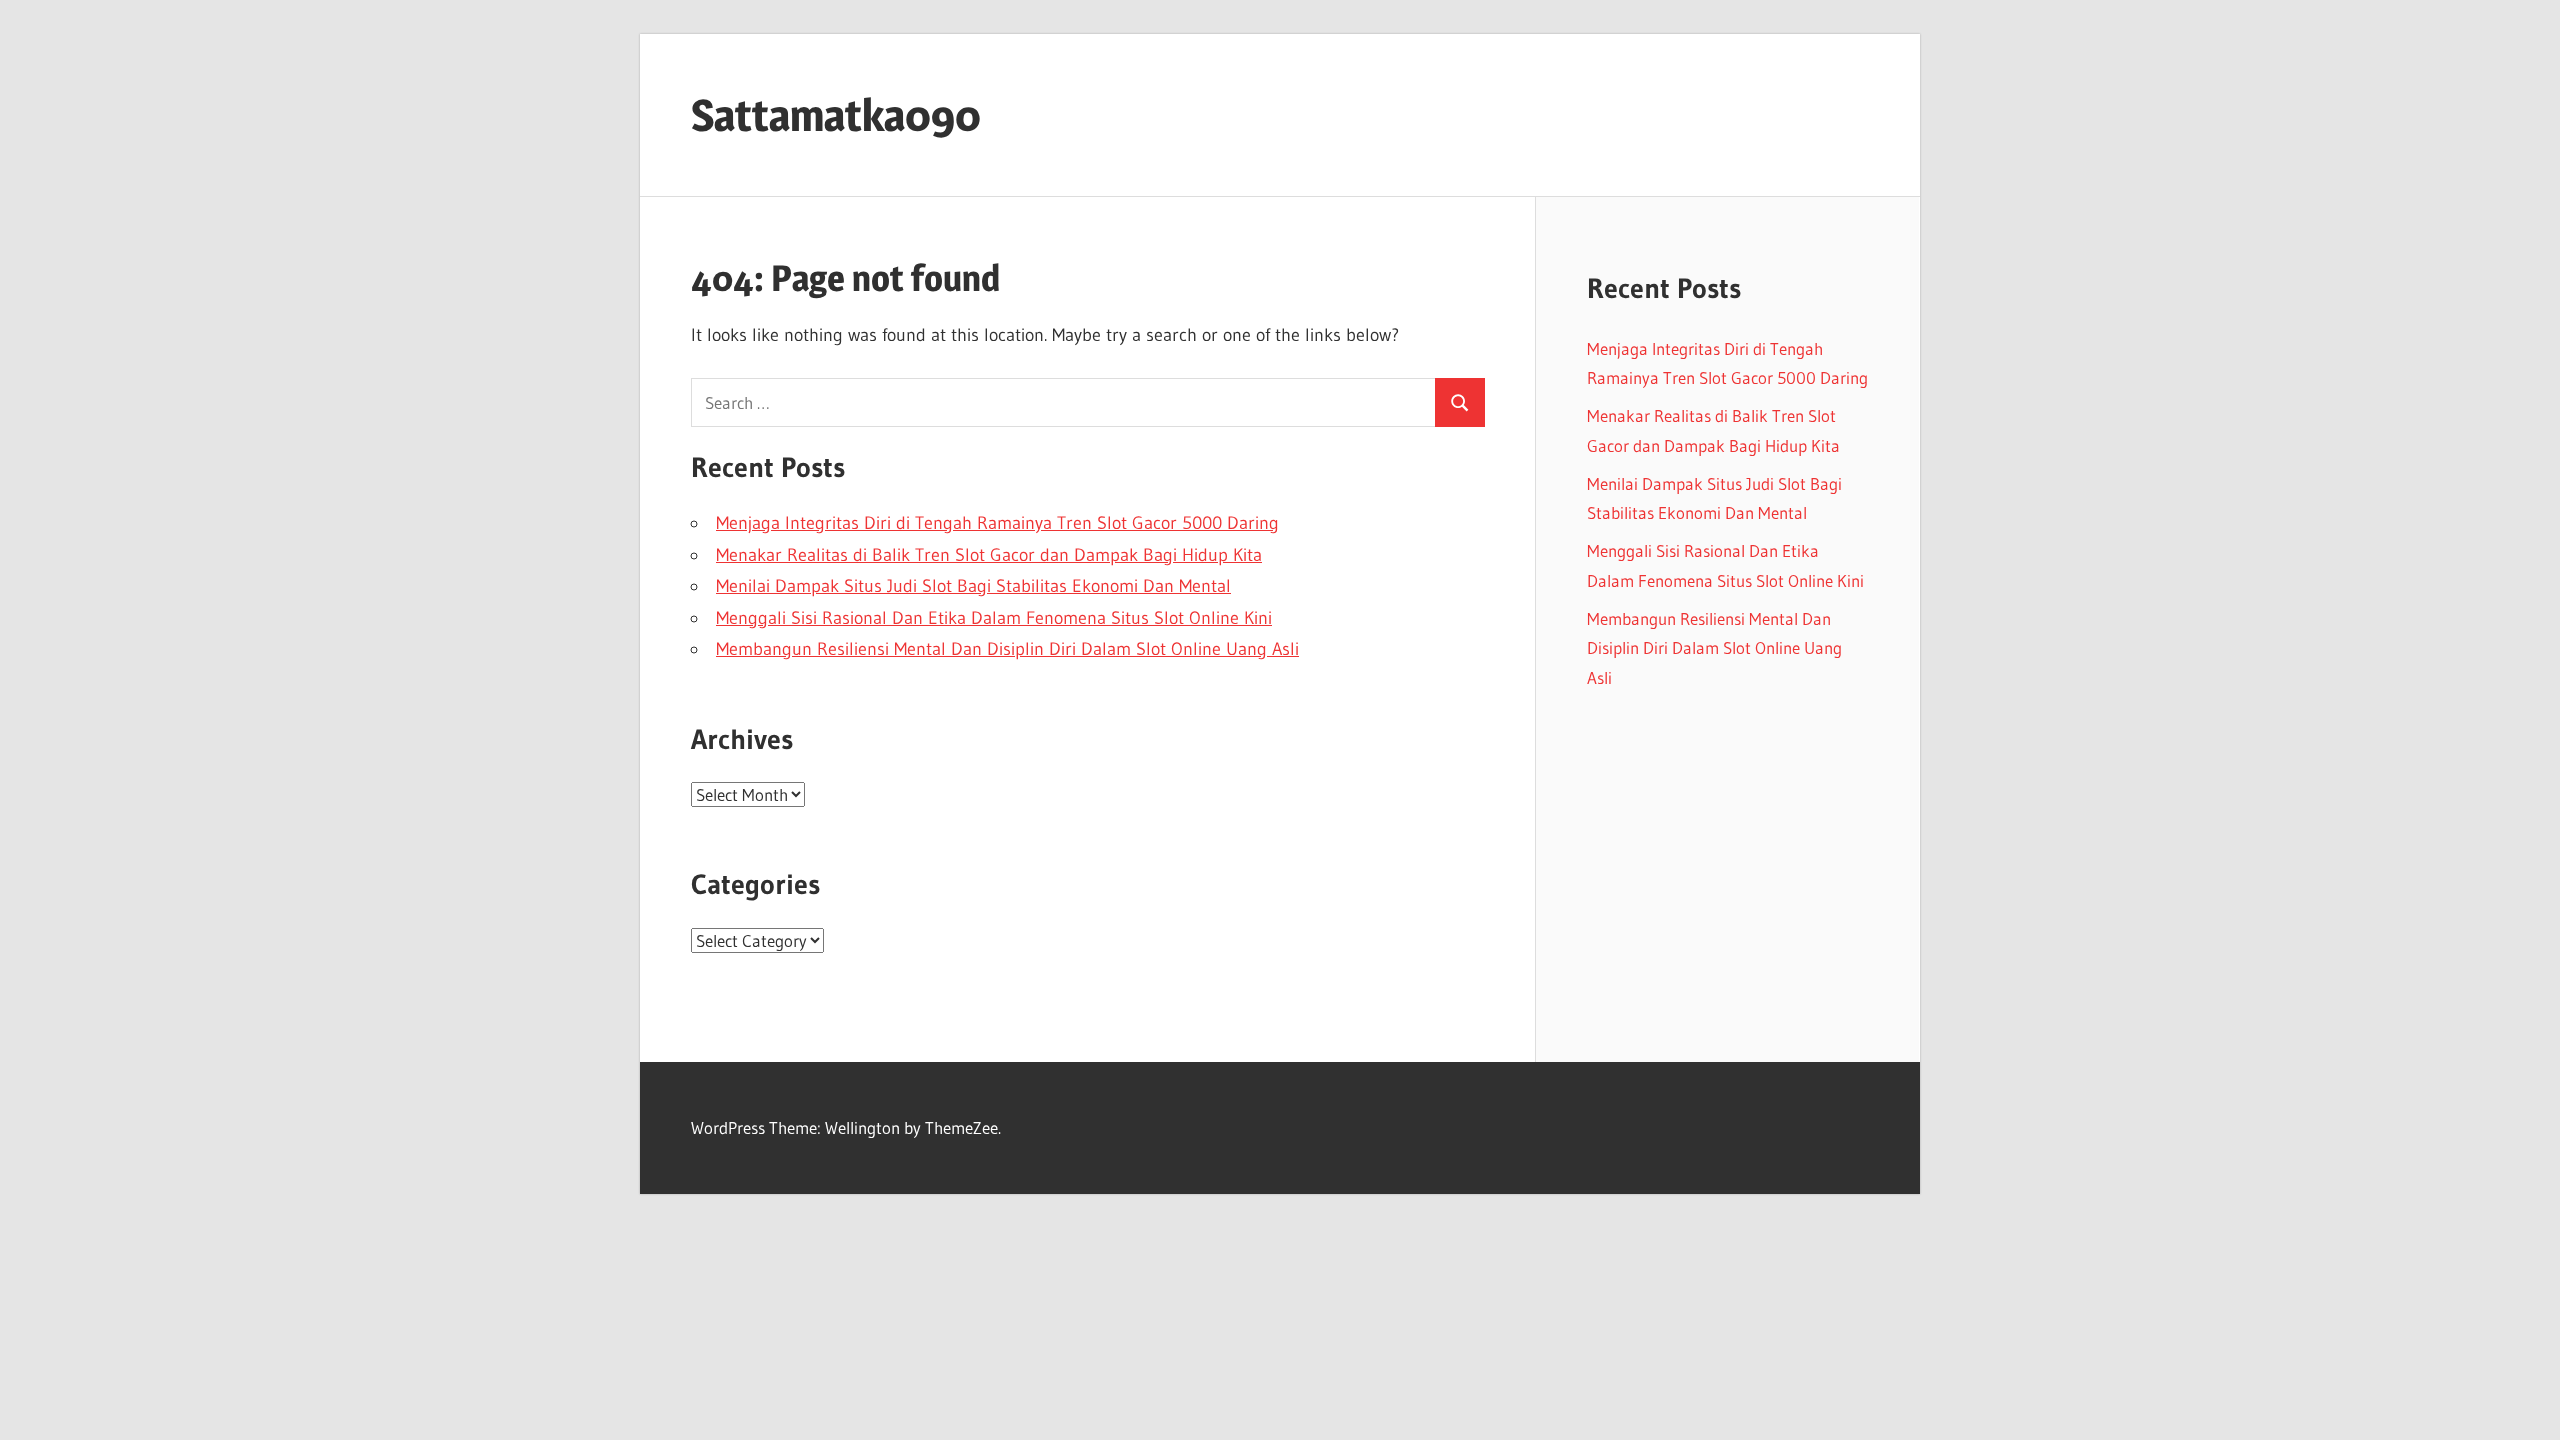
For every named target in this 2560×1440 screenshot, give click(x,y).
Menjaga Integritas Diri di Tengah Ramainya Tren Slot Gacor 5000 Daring (997, 523)
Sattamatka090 (836, 115)
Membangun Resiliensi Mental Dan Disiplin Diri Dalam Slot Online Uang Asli (1007, 649)
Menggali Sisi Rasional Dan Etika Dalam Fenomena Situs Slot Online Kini (994, 618)
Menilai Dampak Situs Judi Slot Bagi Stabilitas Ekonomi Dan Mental (973, 586)
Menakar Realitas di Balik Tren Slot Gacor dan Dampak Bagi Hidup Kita (989, 555)
